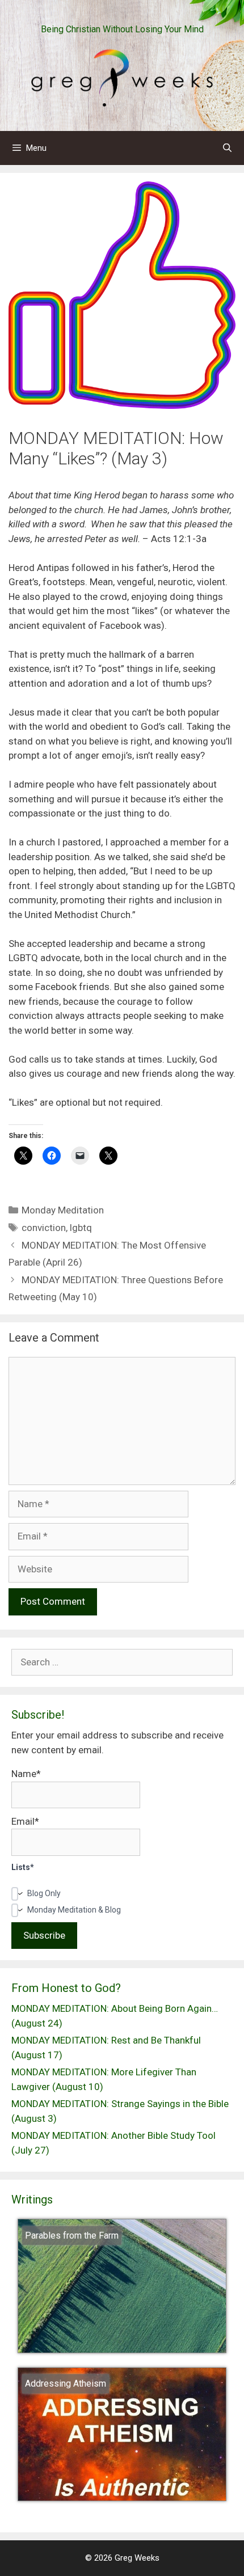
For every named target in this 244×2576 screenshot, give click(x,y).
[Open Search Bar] (227, 148)
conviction (44, 1228)
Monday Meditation (63, 1210)
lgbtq (81, 1228)
